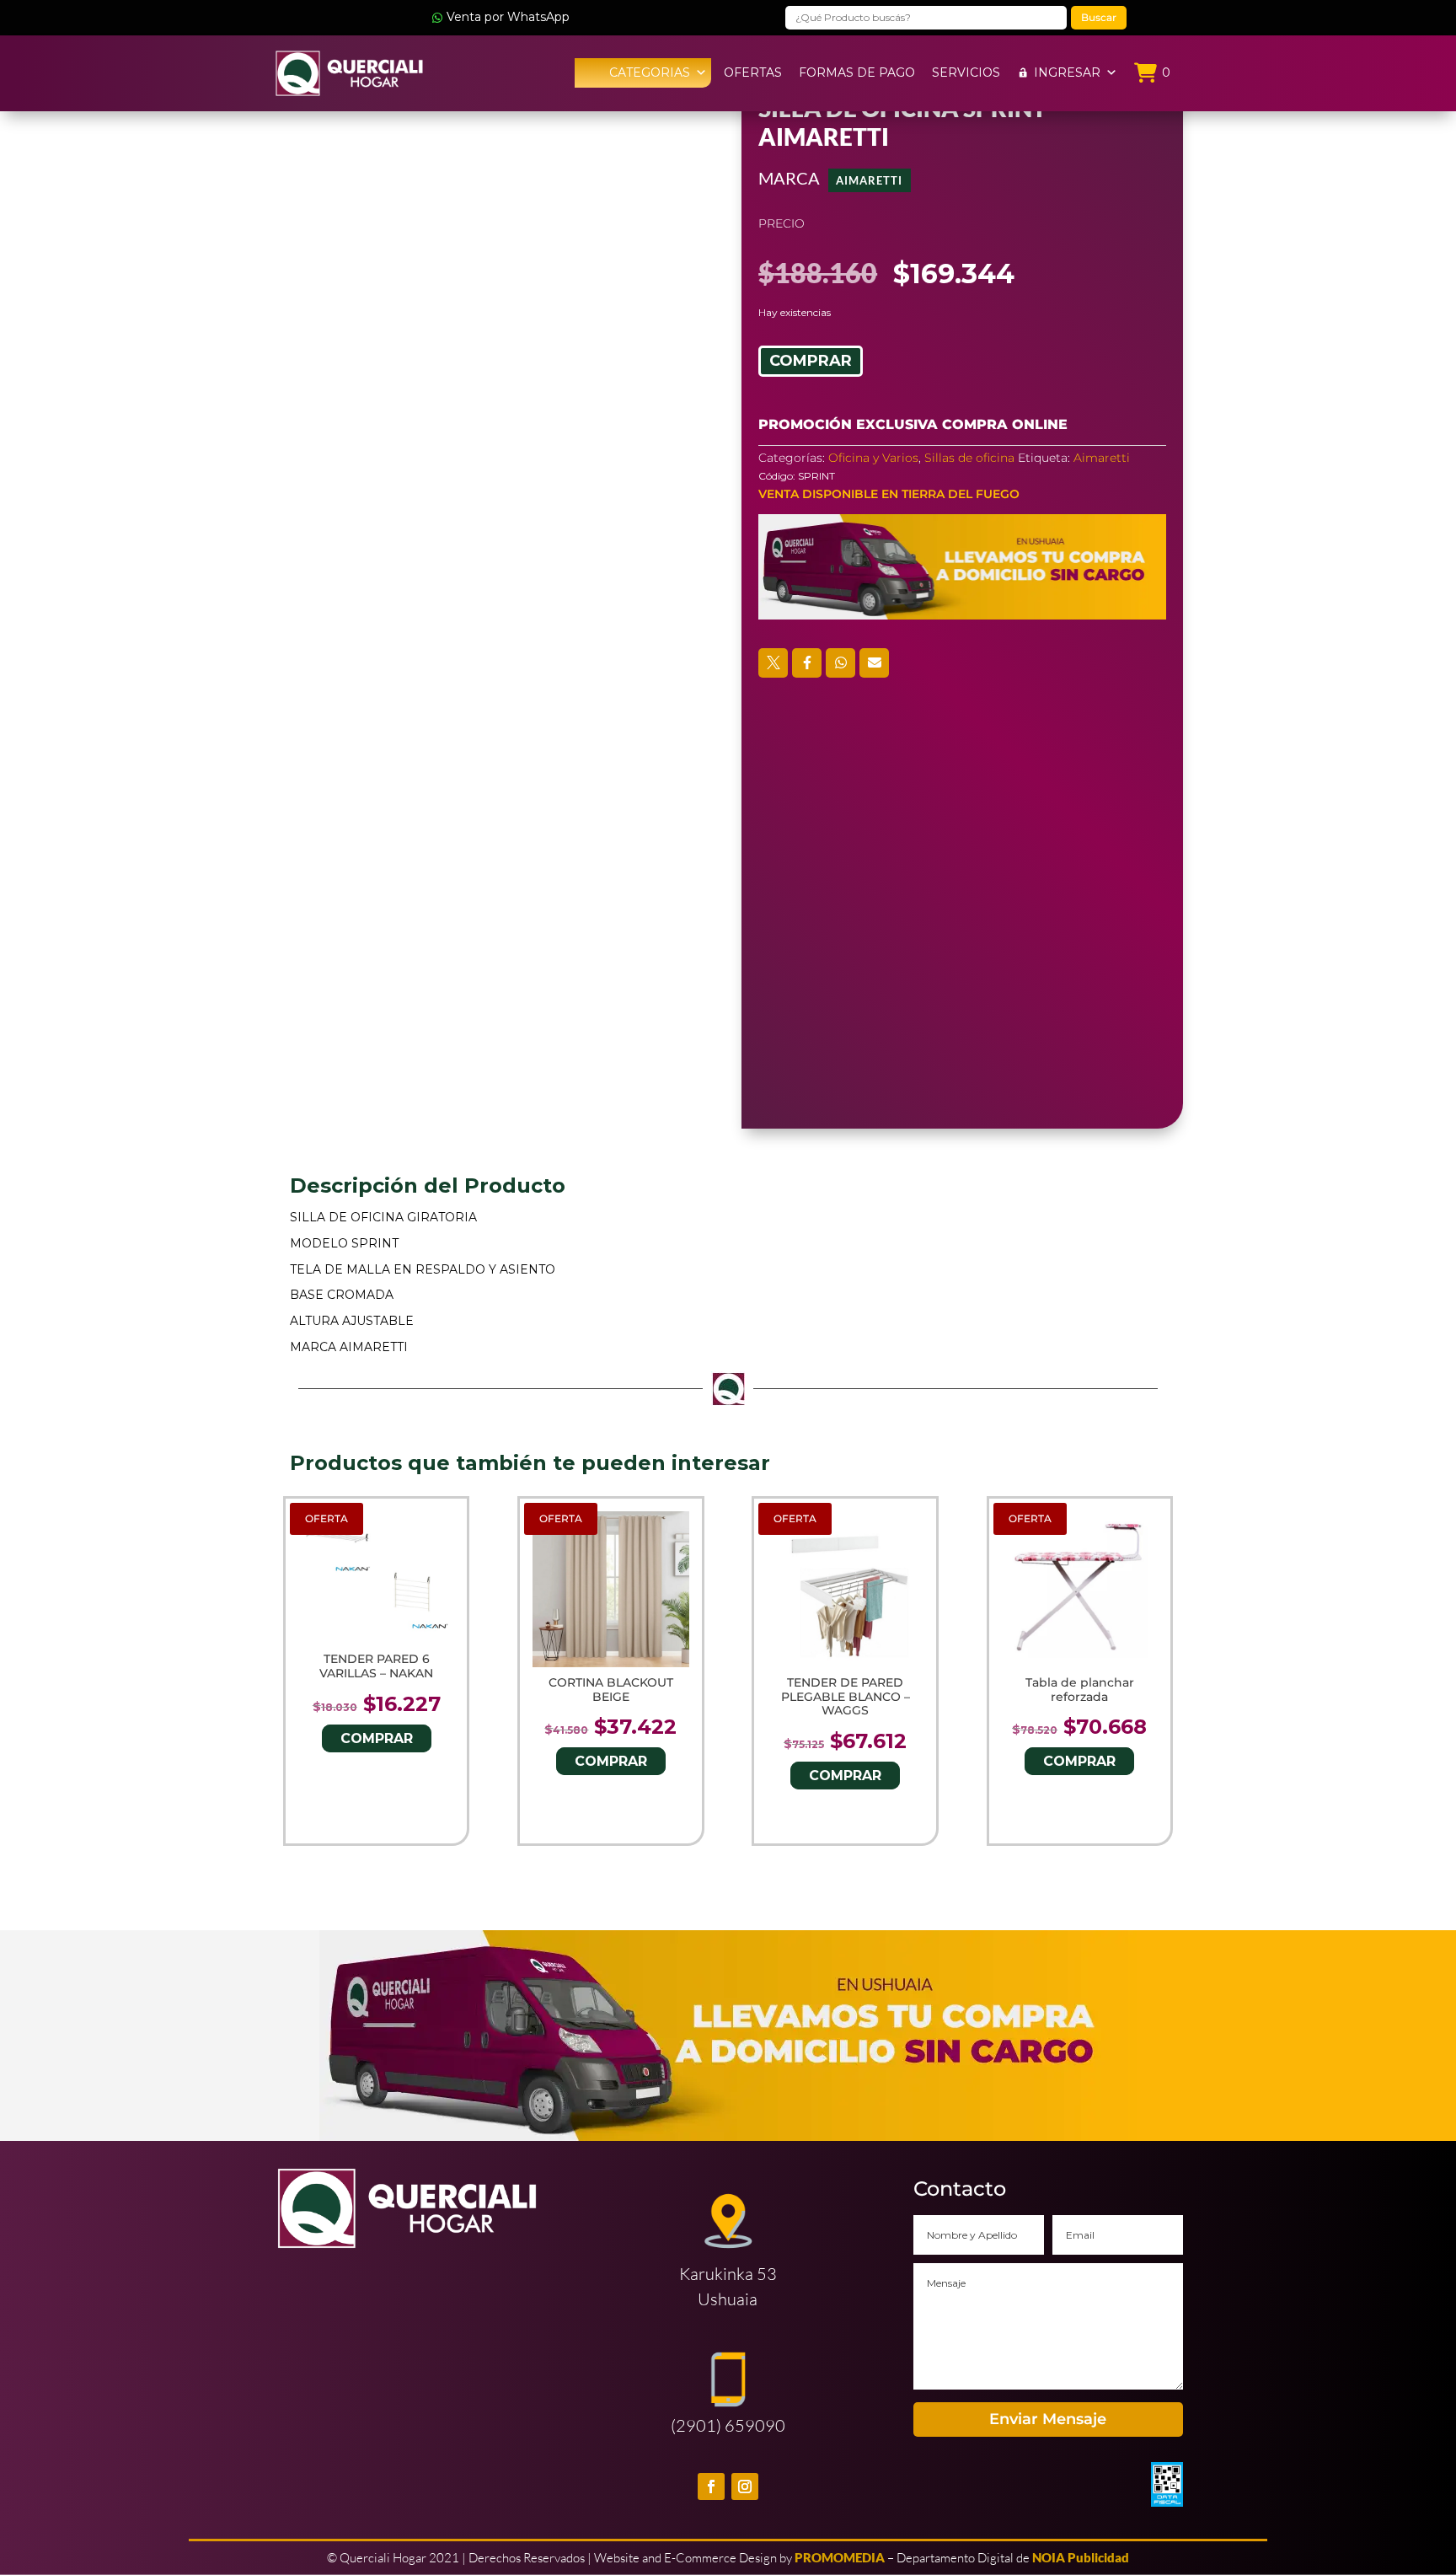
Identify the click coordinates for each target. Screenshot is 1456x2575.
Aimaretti (869, 180)
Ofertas (753, 72)
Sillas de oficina (969, 458)
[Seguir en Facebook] (711, 2486)
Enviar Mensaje (1048, 2419)
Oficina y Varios (873, 458)
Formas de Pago (857, 72)
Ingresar (1067, 72)
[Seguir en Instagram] (745, 2486)
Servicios (966, 72)
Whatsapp (840, 663)
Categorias (650, 72)
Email (874, 663)
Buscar (1099, 17)
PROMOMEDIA (840, 2557)
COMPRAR (811, 361)
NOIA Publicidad (1081, 2557)
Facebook (807, 663)
